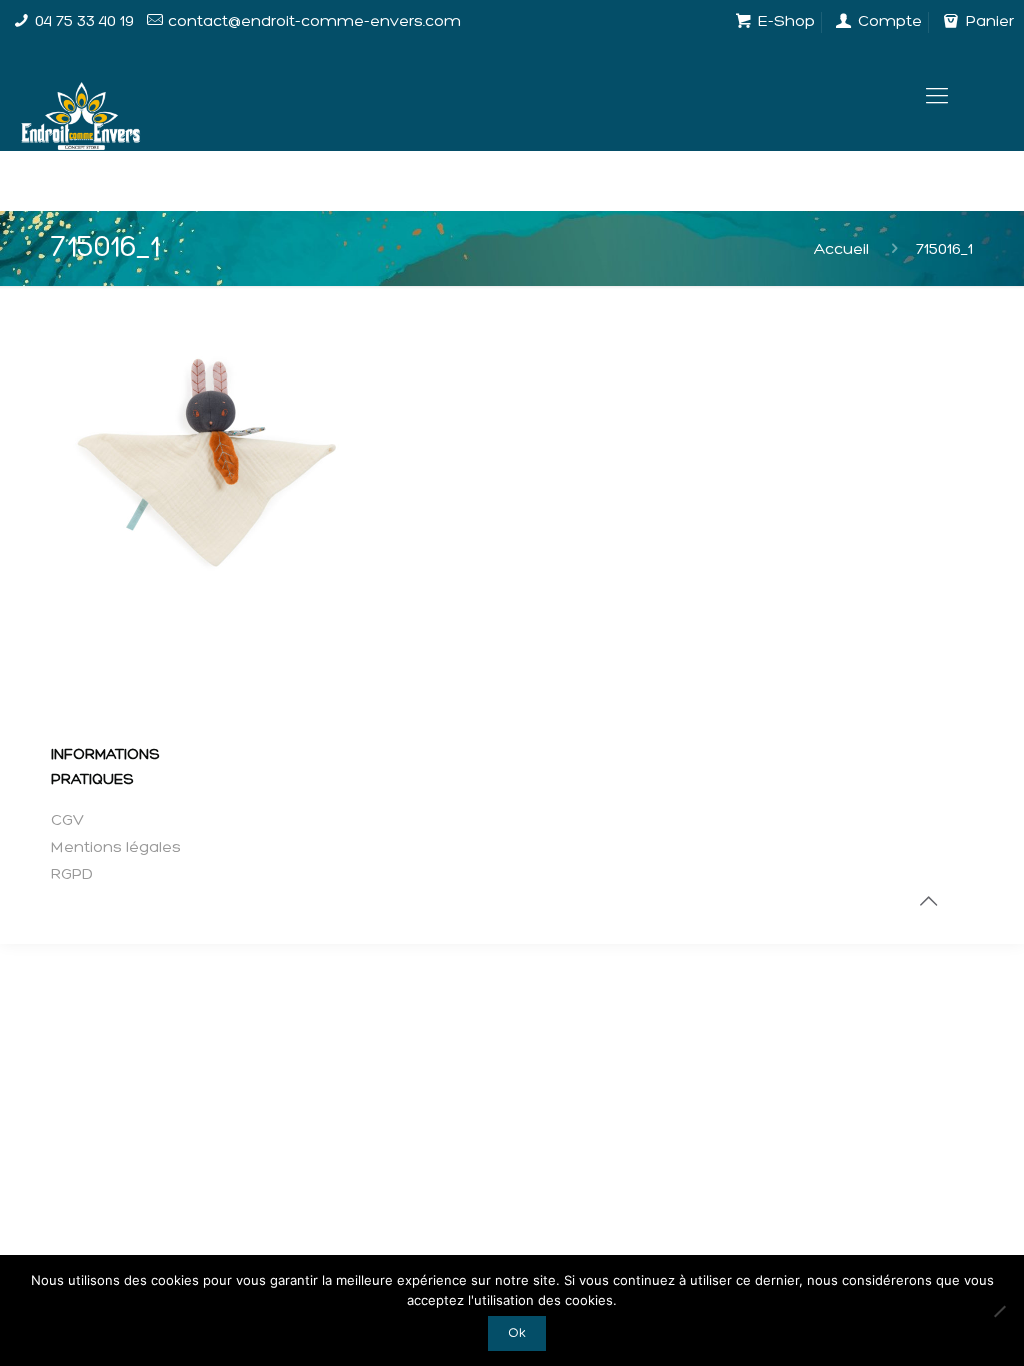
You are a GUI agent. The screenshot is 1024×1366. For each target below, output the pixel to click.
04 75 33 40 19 (84, 22)
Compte (888, 22)
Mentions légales (116, 848)
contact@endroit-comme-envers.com (314, 22)
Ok (517, 1333)
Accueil (841, 250)
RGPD (72, 875)
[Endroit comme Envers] (80, 98)
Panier (987, 22)
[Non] (999, 1311)
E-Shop (784, 22)
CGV (67, 821)
